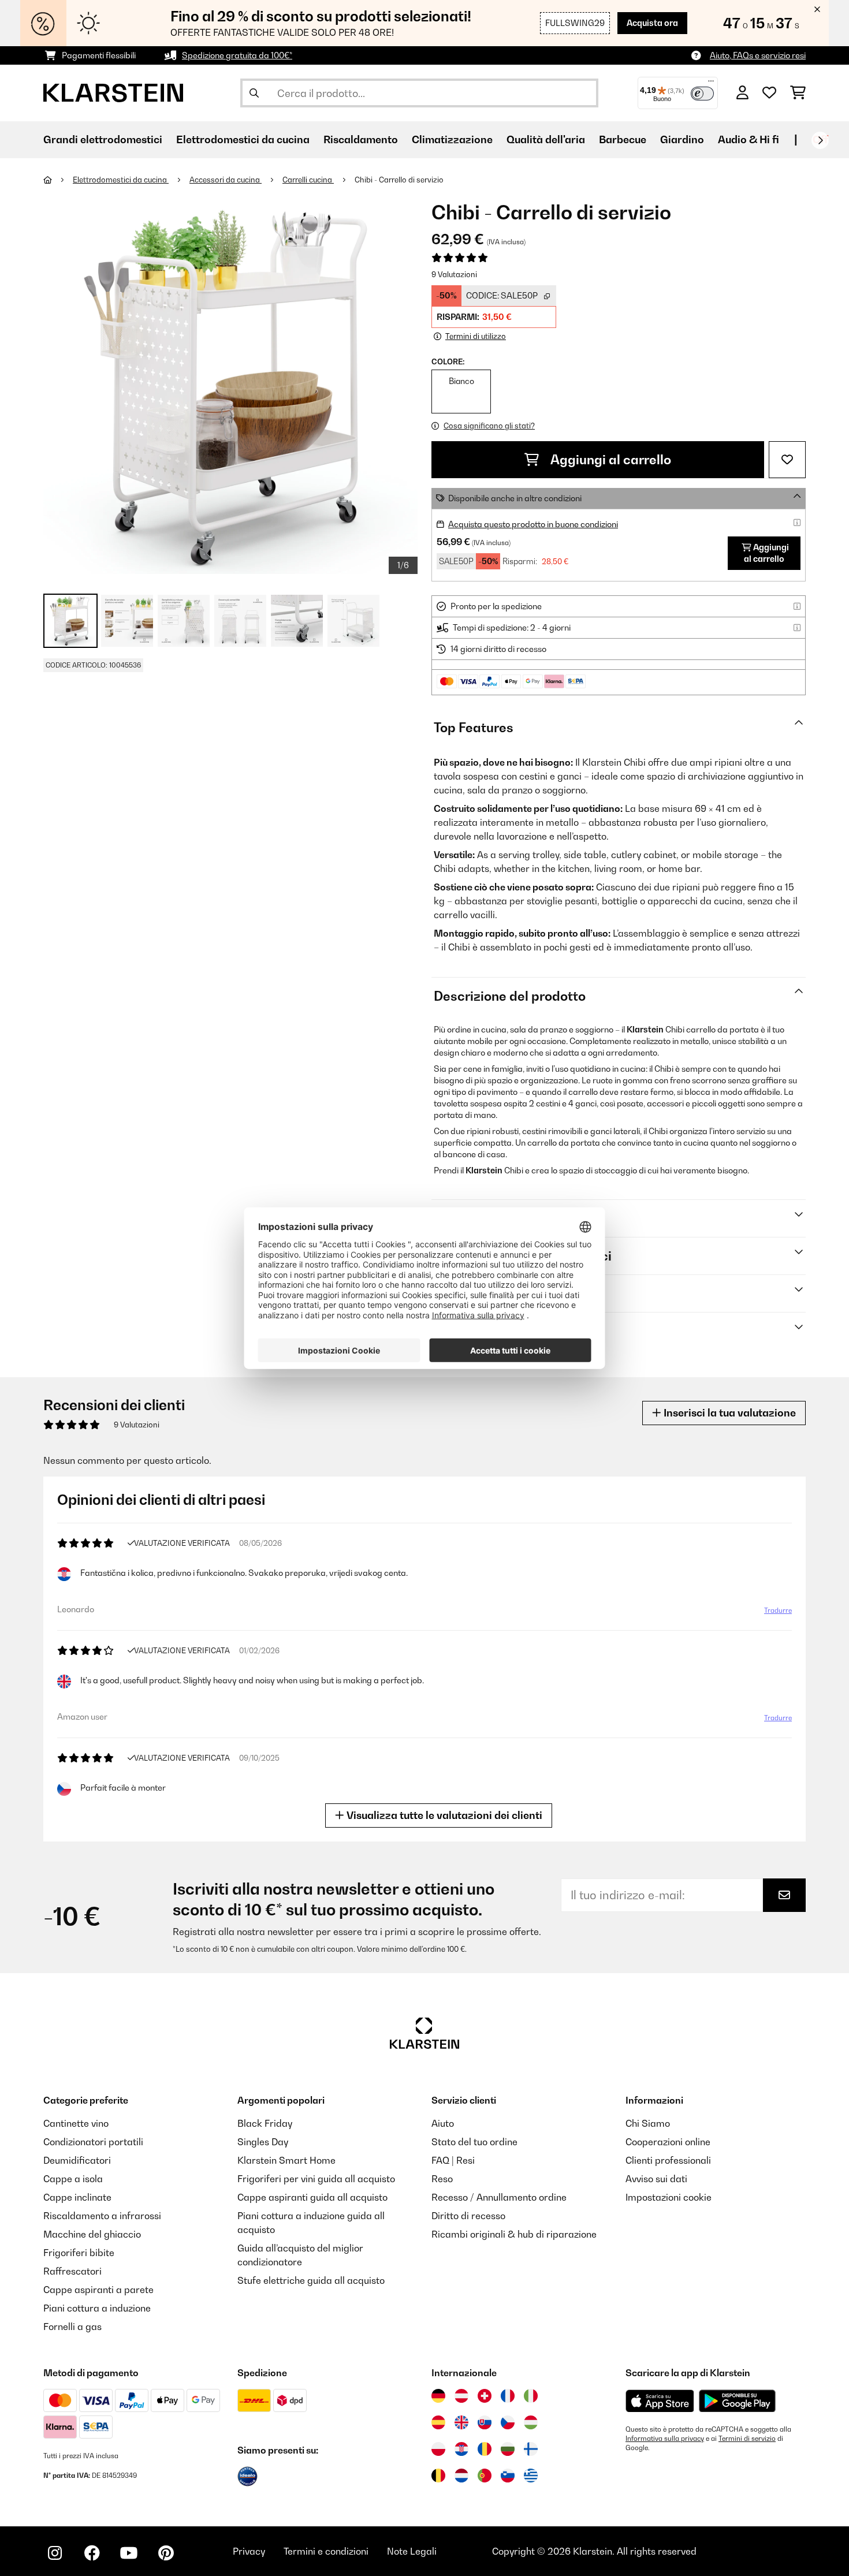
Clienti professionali (668, 2160)
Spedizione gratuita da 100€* (237, 55)
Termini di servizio (747, 2439)
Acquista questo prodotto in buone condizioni (533, 524)
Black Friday (265, 2123)
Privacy (249, 2551)
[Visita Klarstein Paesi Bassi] (461, 2476)
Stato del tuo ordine (474, 2142)
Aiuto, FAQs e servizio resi (758, 55)
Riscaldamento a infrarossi (102, 2216)
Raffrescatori (72, 2271)
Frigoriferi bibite (79, 2253)
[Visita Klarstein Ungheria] (531, 2422)
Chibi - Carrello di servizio (399, 180)
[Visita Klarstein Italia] (531, 2396)
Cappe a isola (73, 2179)
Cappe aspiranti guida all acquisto (312, 2197)
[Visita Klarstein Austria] (461, 2396)
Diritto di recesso (468, 2216)
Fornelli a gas (72, 2327)
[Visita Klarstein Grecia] (531, 2476)
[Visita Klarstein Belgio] (438, 2476)
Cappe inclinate (77, 2197)
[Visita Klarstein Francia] (508, 2396)
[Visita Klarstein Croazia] (461, 2449)
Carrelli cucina (308, 180)
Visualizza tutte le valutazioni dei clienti (443, 1815)
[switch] (702, 94)
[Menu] (711, 84)
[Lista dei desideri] (769, 93)
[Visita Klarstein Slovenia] (508, 2476)
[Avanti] (820, 140)
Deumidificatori (77, 2160)
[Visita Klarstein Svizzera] (485, 2396)
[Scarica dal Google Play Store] (737, 2400)
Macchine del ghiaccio (92, 2234)
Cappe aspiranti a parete (98, 2290)
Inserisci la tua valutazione (729, 1413)
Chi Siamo (648, 2123)
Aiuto (443, 2123)
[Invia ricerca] (254, 93)
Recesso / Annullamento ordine (499, 2197)
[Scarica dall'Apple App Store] (660, 2400)
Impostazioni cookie (669, 2197)
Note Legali (412, 2551)
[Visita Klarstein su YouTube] (129, 2553)
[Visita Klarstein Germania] (438, 2396)
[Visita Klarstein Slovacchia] (485, 2422)
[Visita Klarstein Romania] (485, 2449)
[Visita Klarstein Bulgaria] (508, 2449)
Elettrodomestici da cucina (121, 180)
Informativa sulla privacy (665, 2439)
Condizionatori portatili (93, 2142)
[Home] (58, 180)
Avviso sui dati (656, 2179)
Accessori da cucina (226, 180)
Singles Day (263, 2142)
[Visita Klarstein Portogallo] (485, 2476)
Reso (442, 2179)
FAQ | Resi (453, 2160)
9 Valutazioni (454, 274)
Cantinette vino (76, 2123)
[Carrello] (798, 93)
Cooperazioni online (668, 2142)
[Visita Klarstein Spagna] (438, 2422)
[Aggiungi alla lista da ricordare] (787, 460)
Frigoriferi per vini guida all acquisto (316, 2179)
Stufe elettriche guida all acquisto (311, 2280)
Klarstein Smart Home (286, 2160)
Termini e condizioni (326, 2551)
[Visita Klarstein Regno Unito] (461, 2422)
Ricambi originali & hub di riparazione (514, 2234)
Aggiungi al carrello (610, 460)
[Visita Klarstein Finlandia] (531, 2449)
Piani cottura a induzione (97, 2308)
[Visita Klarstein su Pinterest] (166, 2553)
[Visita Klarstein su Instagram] (55, 2553)
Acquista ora (652, 23)
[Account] (742, 93)
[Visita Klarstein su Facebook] (92, 2553)
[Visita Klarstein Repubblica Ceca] (508, 2422)
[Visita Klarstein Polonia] (438, 2449)
